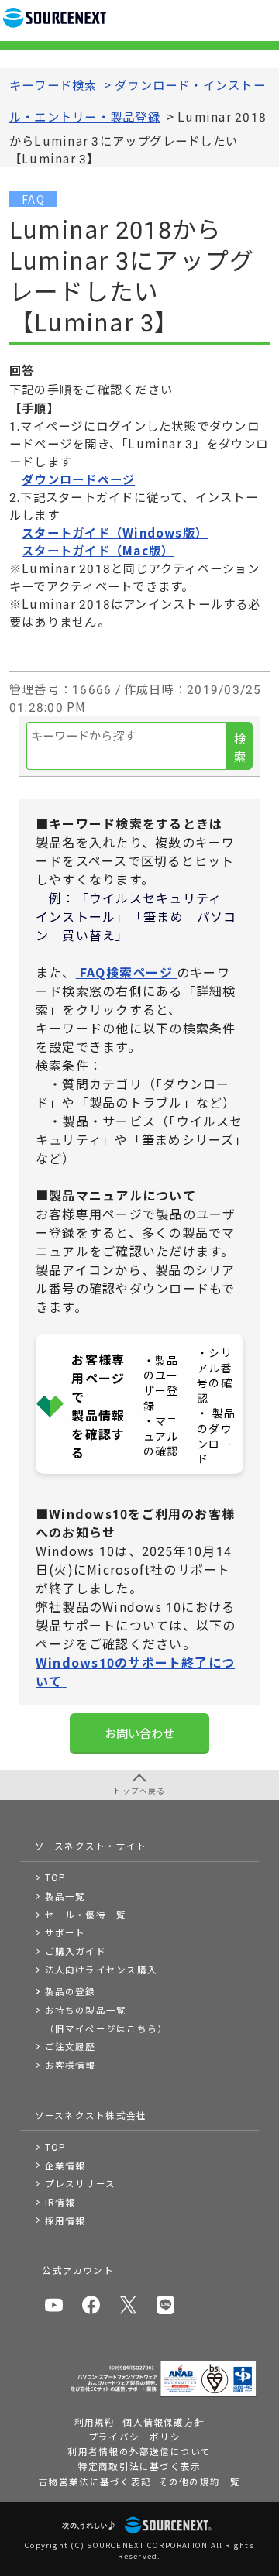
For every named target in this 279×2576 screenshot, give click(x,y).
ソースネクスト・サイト (91, 1846)
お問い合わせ (139, 1733)
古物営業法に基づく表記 (95, 2482)
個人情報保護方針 (164, 2422)
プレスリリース (81, 2183)
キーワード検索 (53, 84)
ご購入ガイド (76, 1951)
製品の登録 (71, 1991)
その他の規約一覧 (200, 2482)
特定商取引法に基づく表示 (140, 2466)
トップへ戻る (139, 1791)
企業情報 (65, 2166)
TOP (56, 1877)
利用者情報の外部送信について (139, 2451)
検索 (240, 747)
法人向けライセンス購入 (102, 1970)
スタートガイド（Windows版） (115, 532)
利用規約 (95, 2422)
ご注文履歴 (71, 2046)
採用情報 (65, 2221)
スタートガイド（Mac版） (98, 550)
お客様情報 (71, 2065)
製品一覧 (65, 1896)
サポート (65, 1932)
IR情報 (60, 2202)
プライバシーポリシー (139, 2437)
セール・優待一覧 (86, 1915)
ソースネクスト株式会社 (91, 2115)
